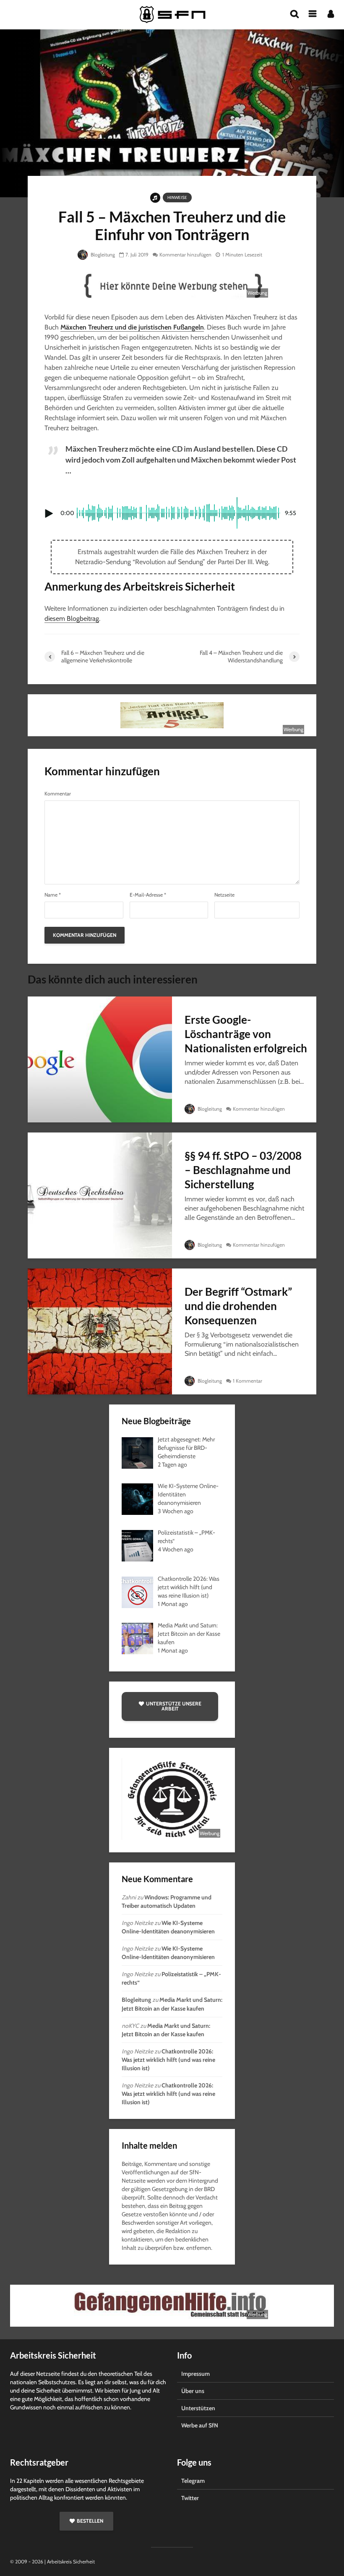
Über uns (193, 2391)
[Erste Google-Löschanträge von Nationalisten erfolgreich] (100, 1059)
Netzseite (224, 895)
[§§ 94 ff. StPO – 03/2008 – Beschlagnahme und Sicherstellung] (100, 1195)
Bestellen (90, 2521)
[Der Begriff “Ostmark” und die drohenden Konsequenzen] (100, 1331)
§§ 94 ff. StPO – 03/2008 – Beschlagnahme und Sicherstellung (243, 1170)
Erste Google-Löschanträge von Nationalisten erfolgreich (246, 1034)
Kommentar (58, 794)
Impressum (195, 2374)
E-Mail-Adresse (148, 895)
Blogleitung (102, 255)
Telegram (193, 2481)
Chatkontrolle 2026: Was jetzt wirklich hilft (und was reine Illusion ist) (168, 2060)
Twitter (190, 2498)
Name (53, 895)
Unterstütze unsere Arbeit (174, 1706)
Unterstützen (198, 2408)
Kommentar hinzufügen (185, 255)
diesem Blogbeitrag (72, 619)
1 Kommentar (248, 1381)
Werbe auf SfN (200, 2425)
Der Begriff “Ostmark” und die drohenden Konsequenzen (238, 1306)
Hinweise (177, 197)
